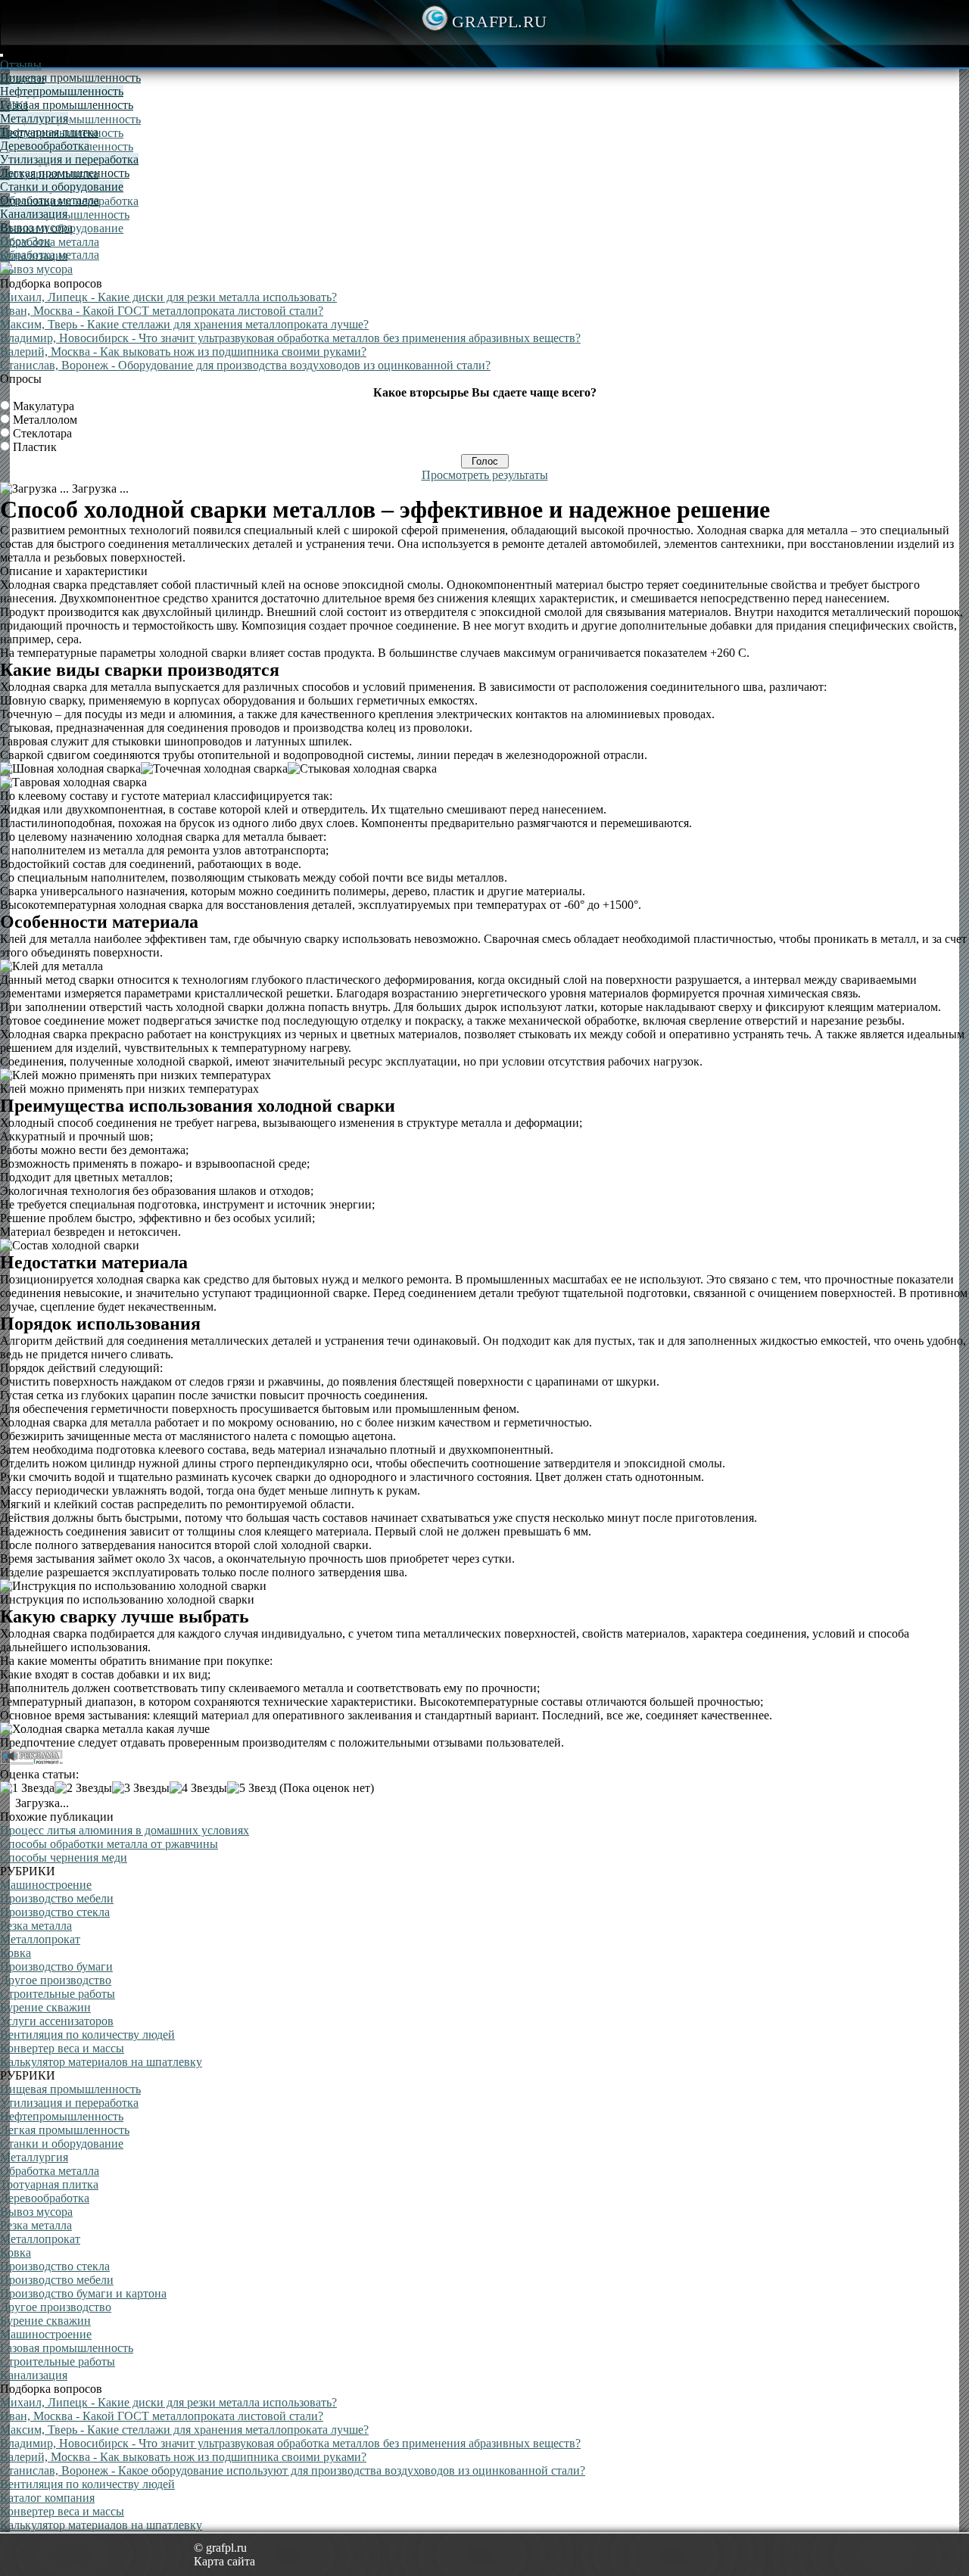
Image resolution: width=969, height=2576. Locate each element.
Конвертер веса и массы (62, 2048)
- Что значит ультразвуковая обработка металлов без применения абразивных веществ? (290, 338)
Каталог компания (47, 2498)
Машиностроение (46, 1885)
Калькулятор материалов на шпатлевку (101, 2062)
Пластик (35, 447)
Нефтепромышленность (62, 91)
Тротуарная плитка (49, 132)
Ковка (16, 1953)
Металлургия (34, 118)
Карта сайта (224, 2561)
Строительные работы (58, 1994)
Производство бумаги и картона (83, 2293)
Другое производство (56, 1980)
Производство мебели (57, 1898)
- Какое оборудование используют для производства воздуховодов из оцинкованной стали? (293, 2470)
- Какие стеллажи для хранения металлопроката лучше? (184, 324)
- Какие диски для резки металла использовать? (168, 297)
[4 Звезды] (198, 1788)
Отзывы (21, 65)
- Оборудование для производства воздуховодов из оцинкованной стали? (245, 365)
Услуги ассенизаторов (57, 2021)
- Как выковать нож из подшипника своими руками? (183, 352)
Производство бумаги (56, 1966)
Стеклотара (42, 433)
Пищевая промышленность (70, 119)
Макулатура (44, 406)
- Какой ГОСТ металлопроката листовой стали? (162, 311)
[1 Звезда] (27, 1788)
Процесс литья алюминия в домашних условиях (125, 1830)
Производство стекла (55, 1912)
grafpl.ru (499, 22)
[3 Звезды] (141, 1788)
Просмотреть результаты (485, 475)
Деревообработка (45, 146)
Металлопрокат (40, 1939)
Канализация (34, 214)
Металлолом (45, 420)
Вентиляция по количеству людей (87, 2035)
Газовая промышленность (67, 105)
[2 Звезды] (83, 1788)
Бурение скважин (45, 2007)
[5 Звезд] (252, 1788)
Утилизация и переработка (69, 159)
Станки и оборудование (62, 187)
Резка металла (36, 1926)
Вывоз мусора (36, 269)
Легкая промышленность (65, 173)
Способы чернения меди (64, 1857)
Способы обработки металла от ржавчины (109, 1844)
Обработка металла (50, 200)
